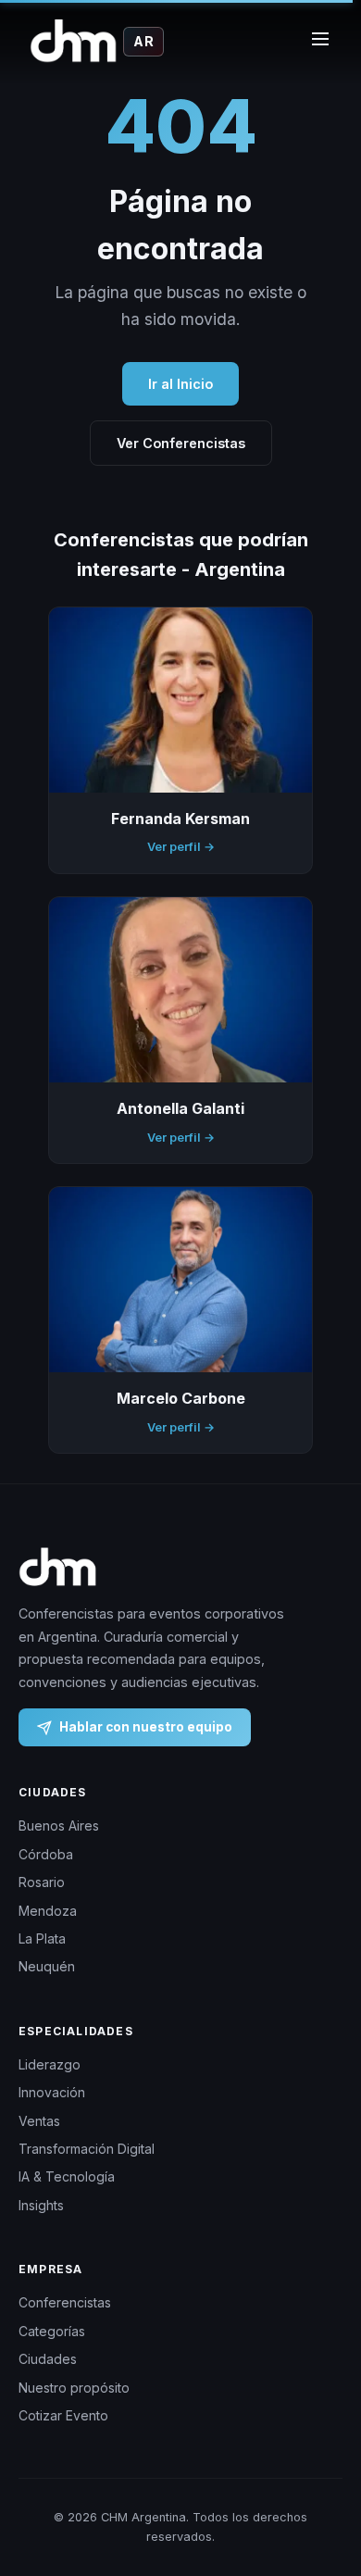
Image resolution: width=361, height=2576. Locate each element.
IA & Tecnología (67, 2176)
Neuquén (47, 1966)
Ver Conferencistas (181, 443)
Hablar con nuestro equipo (146, 1727)
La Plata (42, 1938)
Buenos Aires (59, 1826)
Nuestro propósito (74, 2388)
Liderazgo (50, 2064)
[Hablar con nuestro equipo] (324, 2488)
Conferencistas (65, 2302)
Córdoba (46, 1854)
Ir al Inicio (180, 384)
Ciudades (48, 2359)
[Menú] (320, 42)
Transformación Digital (87, 2149)
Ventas (39, 2121)
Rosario (42, 1882)
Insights (41, 2205)
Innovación (52, 2092)
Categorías (52, 2331)
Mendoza (48, 1911)
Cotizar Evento (63, 2415)
